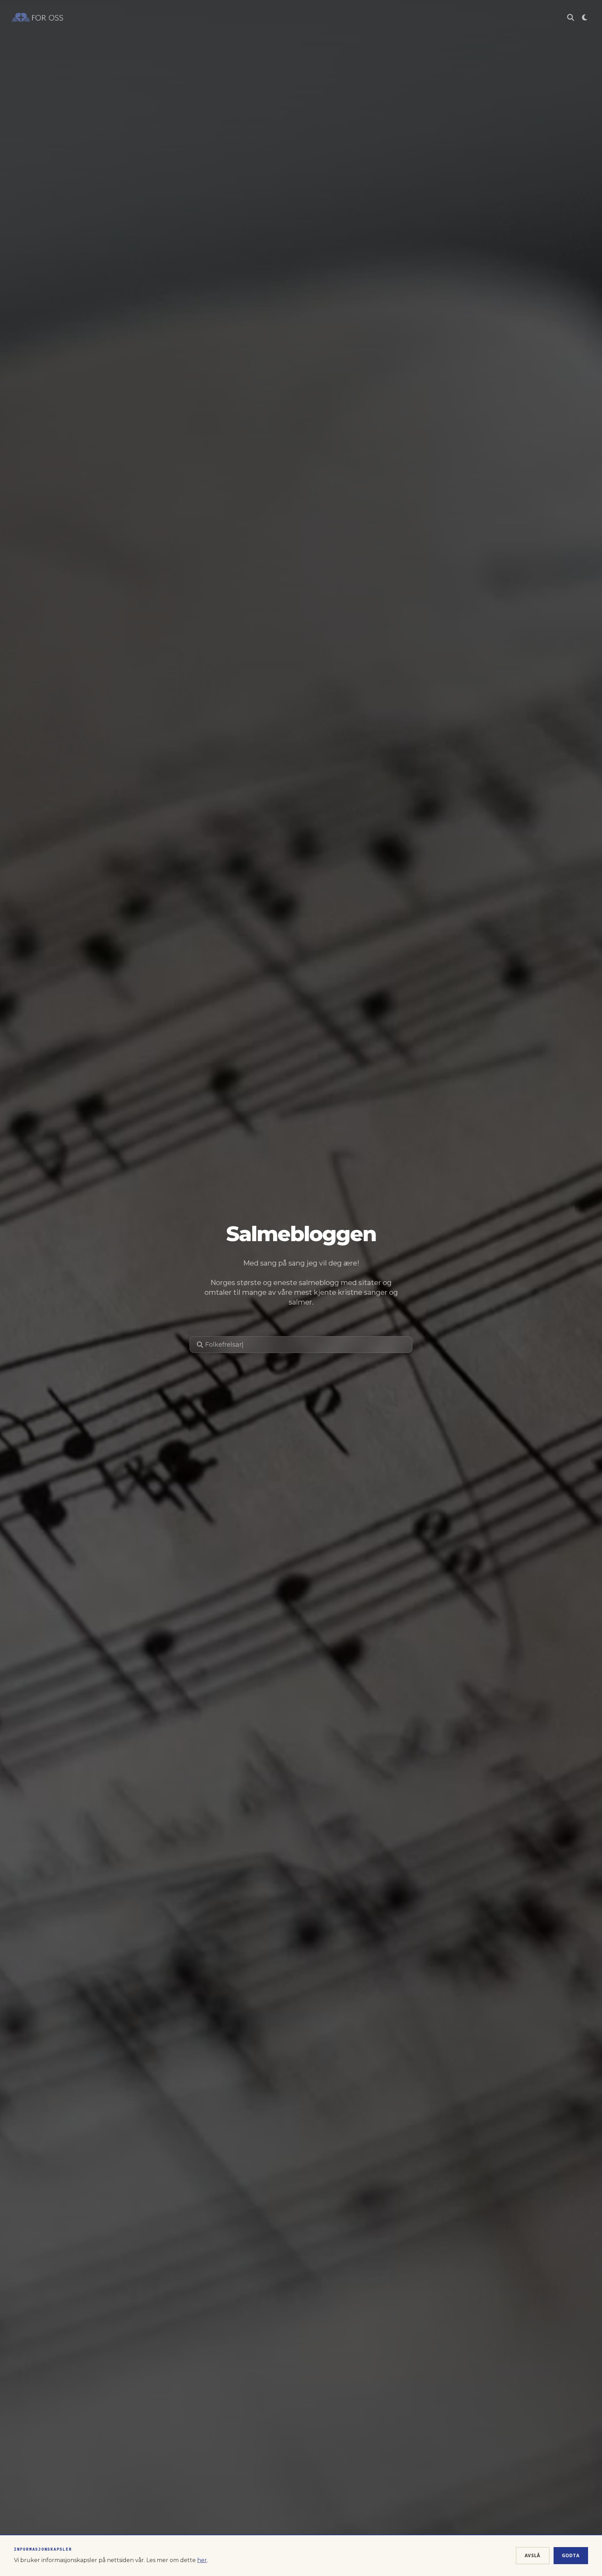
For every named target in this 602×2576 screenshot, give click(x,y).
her (202, 2560)
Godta (571, 2555)
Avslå (533, 2555)
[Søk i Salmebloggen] (571, 17)
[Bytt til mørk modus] (585, 17)
